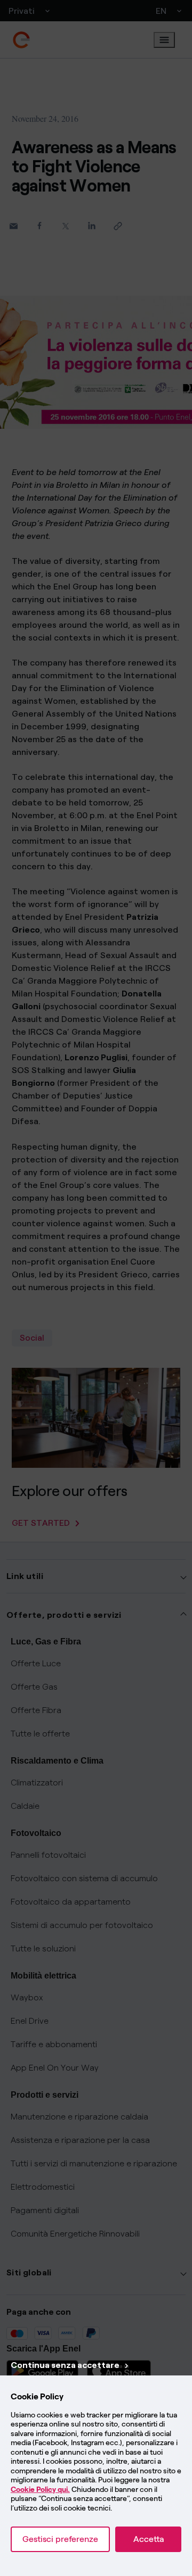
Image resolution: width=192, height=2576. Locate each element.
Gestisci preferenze (60, 2539)
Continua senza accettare (65, 2365)
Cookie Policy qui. (40, 2490)
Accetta (149, 2539)
